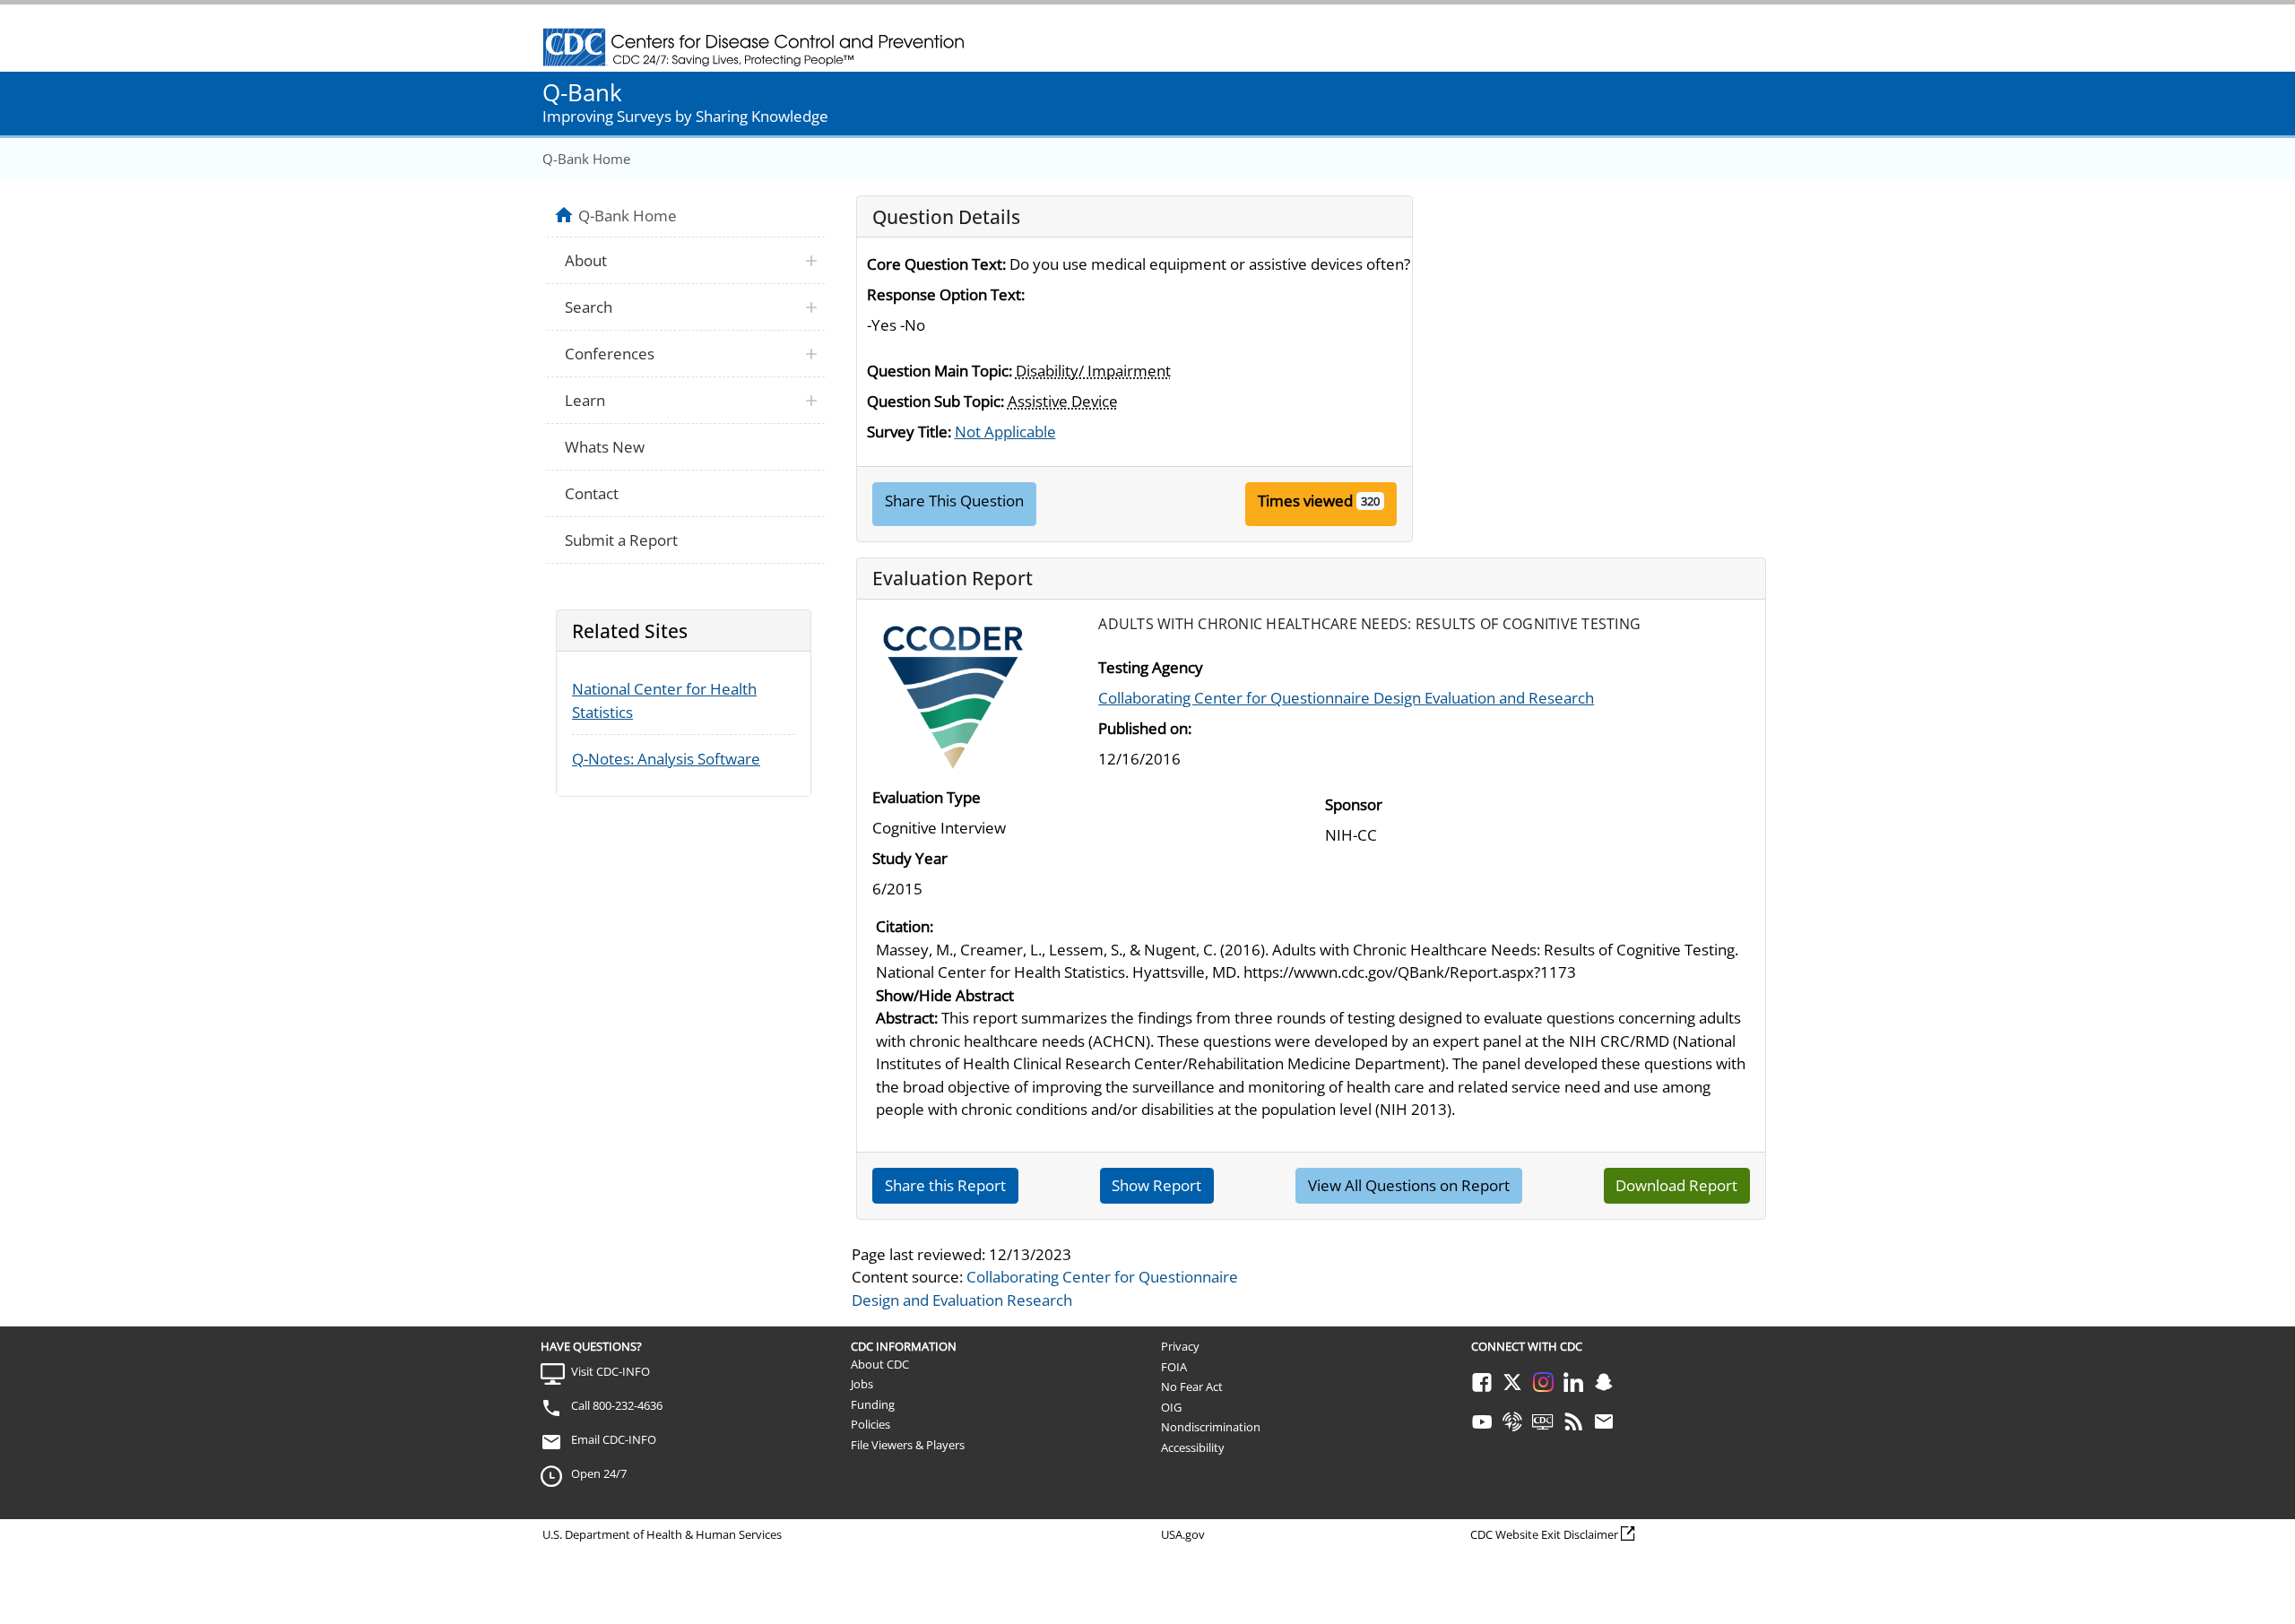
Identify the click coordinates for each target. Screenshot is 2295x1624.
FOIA (1174, 1367)
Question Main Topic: (940, 371)
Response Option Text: (946, 294)
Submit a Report (621, 540)
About (586, 260)
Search (589, 307)
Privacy (1180, 1346)
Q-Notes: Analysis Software (666, 759)
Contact (592, 493)
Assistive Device (1063, 401)
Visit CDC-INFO (611, 1371)
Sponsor (1354, 804)
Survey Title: (909, 432)
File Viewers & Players (908, 1445)
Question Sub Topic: (935, 401)
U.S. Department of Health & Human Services (662, 1534)
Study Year (910, 858)
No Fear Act (1192, 1386)
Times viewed (1305, 501)
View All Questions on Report (1409, 1185)
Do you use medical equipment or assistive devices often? (1210, 264)
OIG (1171, 1407)
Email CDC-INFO (614, 1439)
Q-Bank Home (586, 159)
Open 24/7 (599, 1473)
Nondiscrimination (1211, 1427)
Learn (585, 400)
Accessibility (1193, 1447)
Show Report (1156, 1185)
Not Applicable (1005, 432)
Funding (873, 1404)
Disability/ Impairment (1093, 371)
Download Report (1676, 1185)
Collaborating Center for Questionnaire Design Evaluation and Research (1346, 698)
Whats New (605, 447)
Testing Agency (1151, 667)
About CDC (880, 1364)
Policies (870, 1424)
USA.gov (1183, 1534)
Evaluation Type (927, 797)
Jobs (862, 1384)
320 (1370, 501)
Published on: (1145, 728)
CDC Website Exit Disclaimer (1544, 1534)
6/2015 (897, 889)
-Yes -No (896, 325)
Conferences (610, 354)
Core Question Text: (936, 264)
